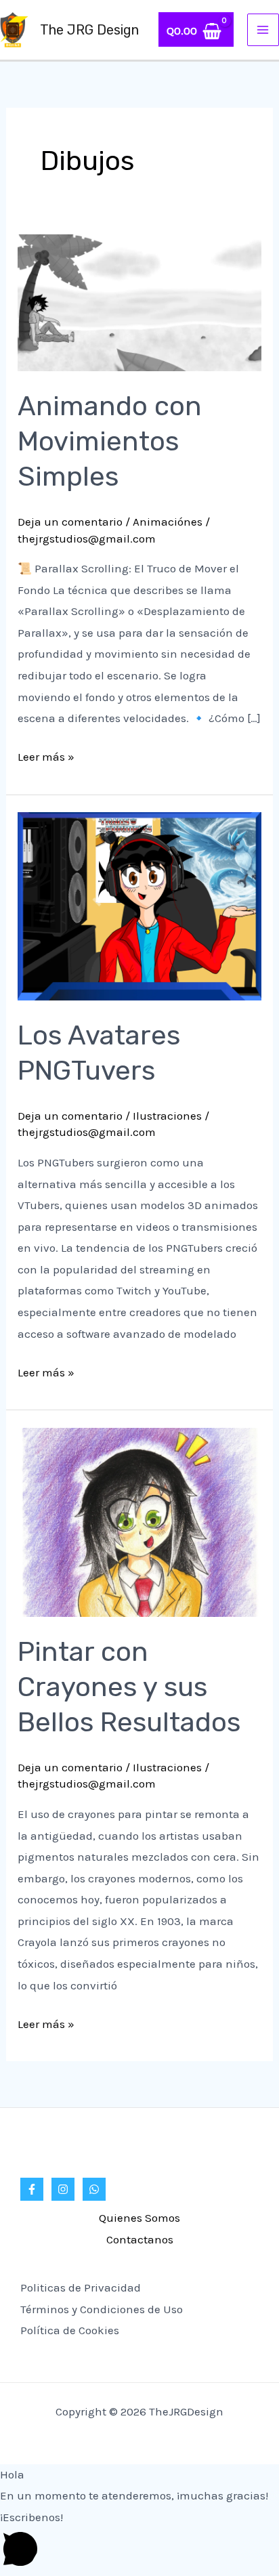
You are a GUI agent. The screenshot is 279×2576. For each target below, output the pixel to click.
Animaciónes (168, 522)
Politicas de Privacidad (81, 2287)
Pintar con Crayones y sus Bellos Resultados (129, 1687)
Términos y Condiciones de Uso (102, 2309)
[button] (139, 2541)
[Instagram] (63, 2189)
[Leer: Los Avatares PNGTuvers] (139, 905)
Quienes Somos (139, 2218)
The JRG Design (89, 30)
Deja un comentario (70, 522)
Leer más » (46, 755)
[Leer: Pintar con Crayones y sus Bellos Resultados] (139, 1521)
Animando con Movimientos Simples (110, 441)
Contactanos (140, 2239)
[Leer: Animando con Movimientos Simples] (139, 301)
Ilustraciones (167, 1116)
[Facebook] (32, 2189)
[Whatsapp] (94, 2189)
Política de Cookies (70, 2330)
